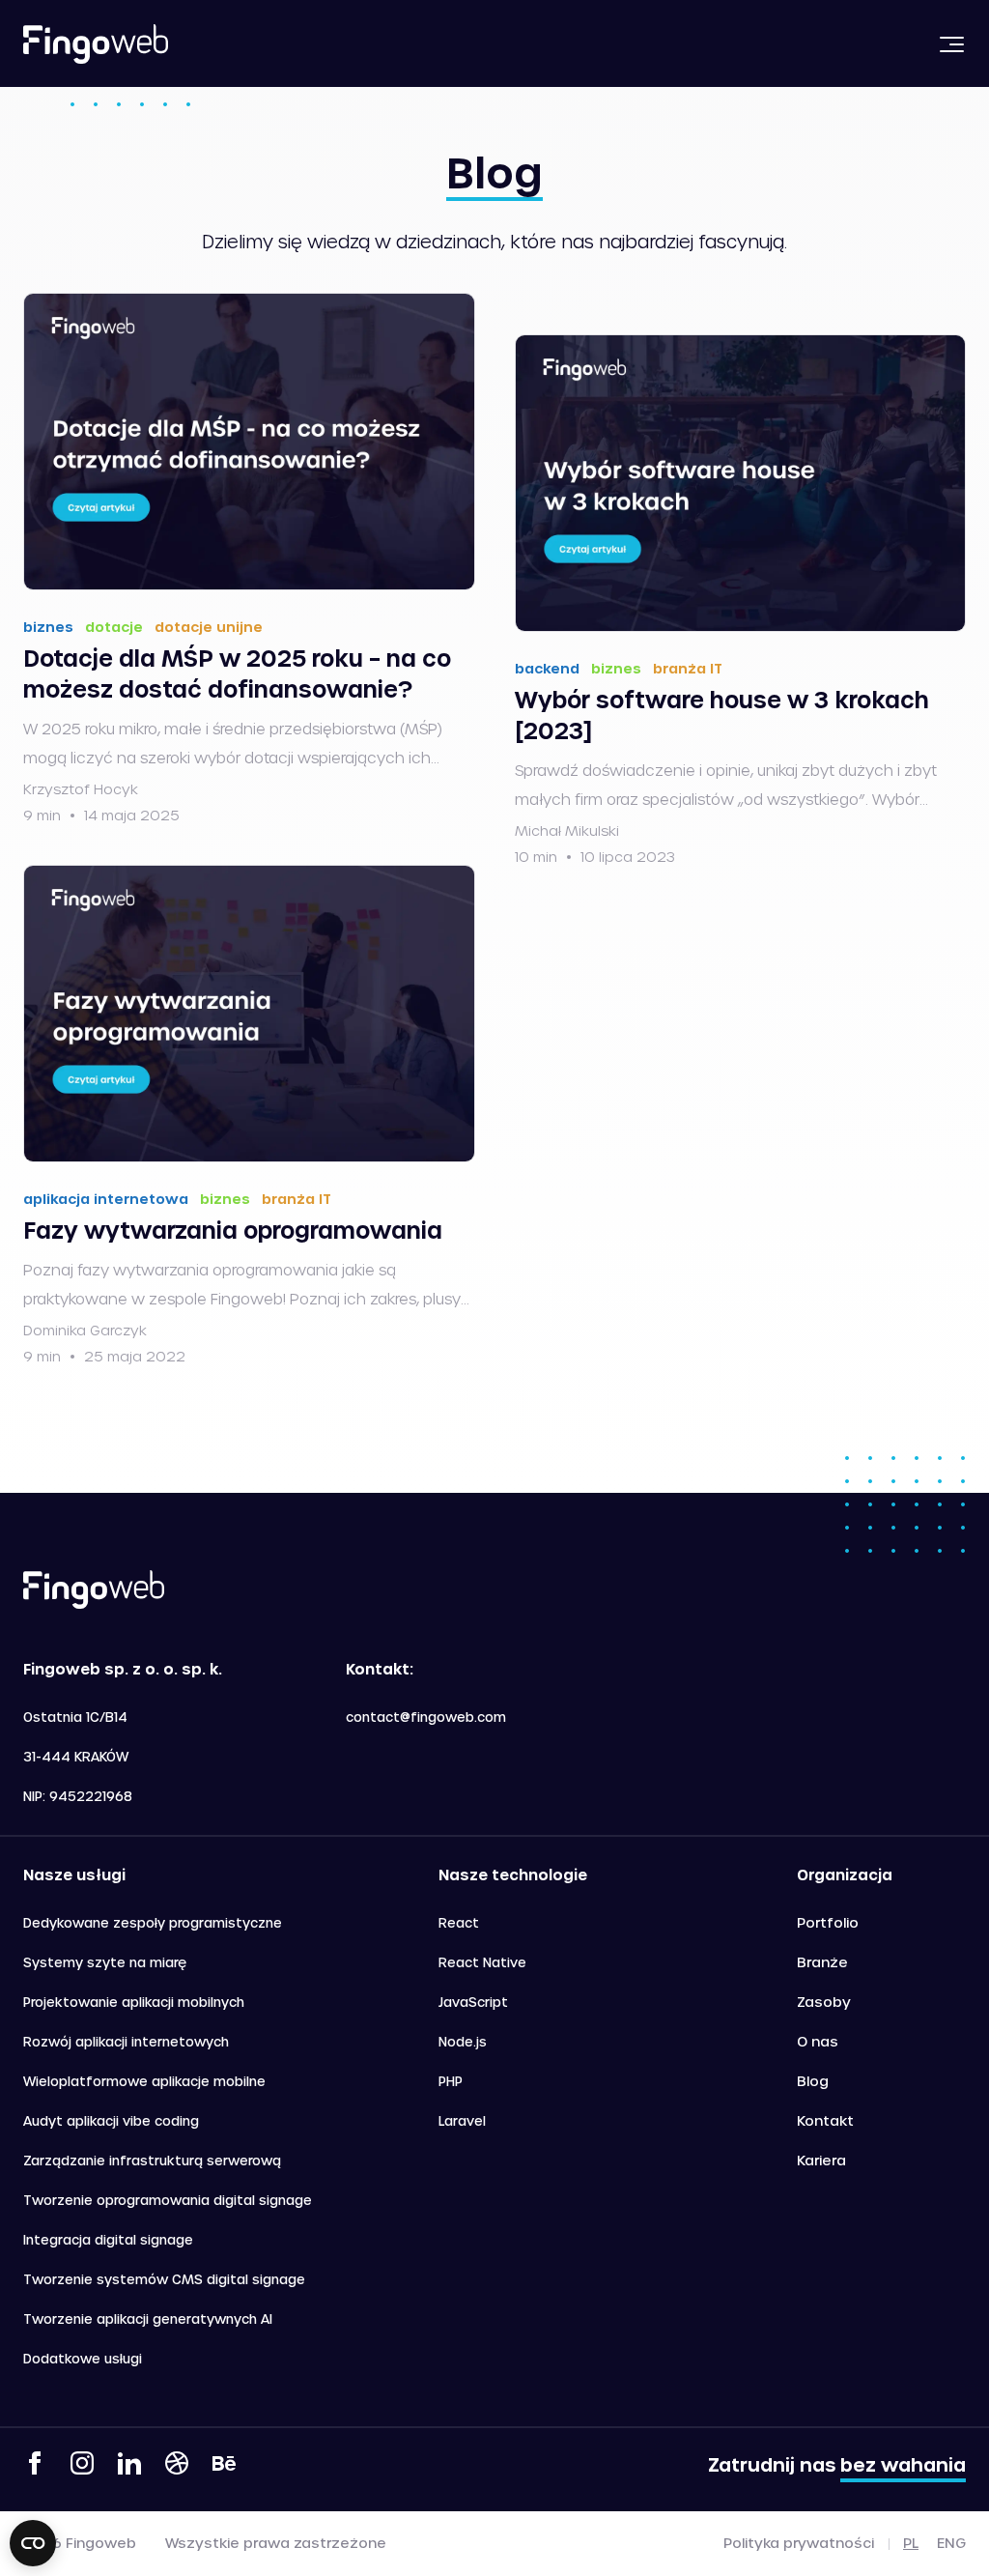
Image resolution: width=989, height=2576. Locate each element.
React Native (482, 1962)
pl (911, 2543)
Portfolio (828, 1922)
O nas (818, 2041)
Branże (822, 1962)
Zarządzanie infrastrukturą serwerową (152, 2160)
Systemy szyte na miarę (105, 1962)
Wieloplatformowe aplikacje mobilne (144, 2081)
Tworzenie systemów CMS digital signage (164, 2279)
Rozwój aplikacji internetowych (126, 2041)
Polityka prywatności (799, 2543)
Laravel (462, 2120)
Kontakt (825, 2120)
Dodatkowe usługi (83, 2358)
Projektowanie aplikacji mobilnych (134, 2002)
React (459, 1922)
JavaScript (473, 2002)
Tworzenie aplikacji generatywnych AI (148, 2318)
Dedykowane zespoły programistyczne (153, 1922)
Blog (813, 2081)
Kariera (821, 2160)
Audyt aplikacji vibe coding (111, 2120)
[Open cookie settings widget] (33, 2543)
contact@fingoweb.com (426, 1717)
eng (951, 2543)
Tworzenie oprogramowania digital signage (168, 2200)
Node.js (463, 2041)
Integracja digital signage (108, 2239)
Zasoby (824, 2002)
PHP (451, 2081)
